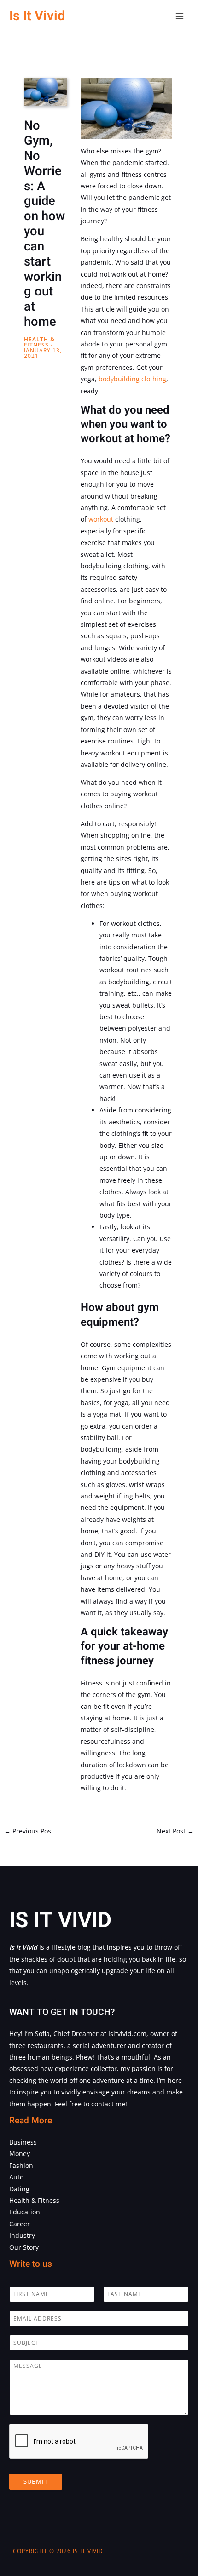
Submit (36, 2481)
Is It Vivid (37, 16)
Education (25, 2212)
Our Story (24, 2247)
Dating (19, 2189)
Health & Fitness (39, 342)
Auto (16, 2177)
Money (20, 2153)
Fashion (21, 2165)
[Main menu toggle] (180, 16)
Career (20, 2224)
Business (23, 2142)
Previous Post (29, 1831)
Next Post (175, 1831)
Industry (22, 2235)
